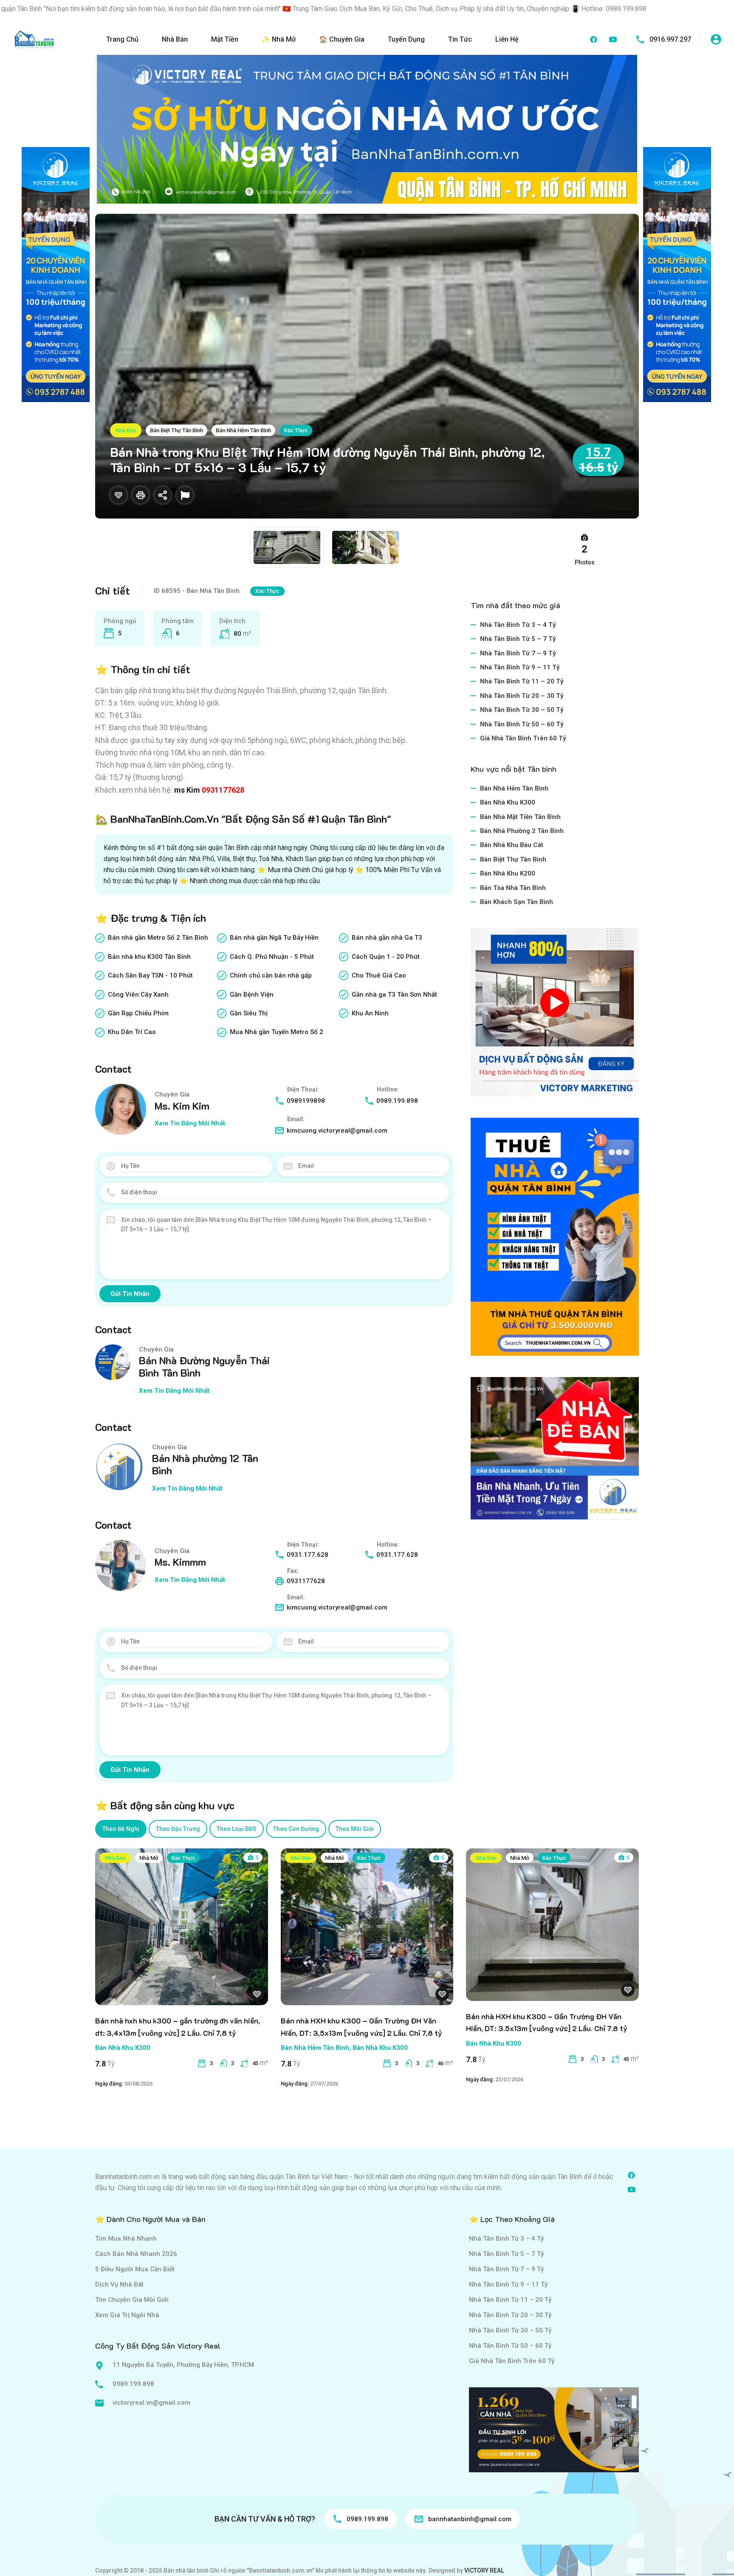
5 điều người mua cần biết (135, 2269)
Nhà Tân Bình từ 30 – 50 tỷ (522, 710)
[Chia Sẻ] (163, 495)
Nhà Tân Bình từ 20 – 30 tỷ (522, 696)
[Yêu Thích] (119, 495)
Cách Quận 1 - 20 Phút (386, 957)
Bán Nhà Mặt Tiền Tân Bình (520, 817)
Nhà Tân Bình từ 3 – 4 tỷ (518, 625)
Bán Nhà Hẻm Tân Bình (243, 430)
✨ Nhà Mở (279, 39)
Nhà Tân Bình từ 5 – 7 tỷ (518, 639)
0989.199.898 (397, 1101)
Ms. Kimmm (180, 1562)
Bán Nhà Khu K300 (508, 802)
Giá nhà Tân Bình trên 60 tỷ (523, 738)
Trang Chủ (122, 39)
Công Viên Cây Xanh (138, 995)
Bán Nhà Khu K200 (508, 873)
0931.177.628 (308, 1555)
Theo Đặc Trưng (178, 1829)
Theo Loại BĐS (237, 1829)
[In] (141, 495)
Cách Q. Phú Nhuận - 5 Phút (272, 957)
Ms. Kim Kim (182, 1106)
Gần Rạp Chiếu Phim (138, 1013)
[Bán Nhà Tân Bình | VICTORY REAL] (34, 39)
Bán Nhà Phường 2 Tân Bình (522, 831)
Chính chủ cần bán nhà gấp (271, 975)
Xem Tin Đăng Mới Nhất (190, 1123)
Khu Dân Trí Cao (132, 1032)
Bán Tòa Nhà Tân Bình (513, 888)
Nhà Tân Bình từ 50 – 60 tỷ (522, 724)
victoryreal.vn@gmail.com (151, 2403)
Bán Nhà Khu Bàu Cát (512, 845)
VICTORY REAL (484, 2570)
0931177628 (223, 790)
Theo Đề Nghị (121, 1829)
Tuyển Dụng (406, 39)
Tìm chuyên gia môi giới (132, 2300)
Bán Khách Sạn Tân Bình (517, 902)
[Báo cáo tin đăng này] (185, 495)
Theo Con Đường (296, 1829)
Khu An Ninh (370, 1013)
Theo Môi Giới (355, 1829)
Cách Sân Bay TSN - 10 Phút (150, 975)
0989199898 (306, 1101)
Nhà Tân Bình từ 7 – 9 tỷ (518, 653)
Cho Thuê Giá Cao (379, 975)
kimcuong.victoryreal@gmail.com (337, 1131)
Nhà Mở (149, 1858)
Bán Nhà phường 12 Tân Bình (205, 1464)
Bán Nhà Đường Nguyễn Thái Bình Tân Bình (204, 1366)
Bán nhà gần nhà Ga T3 (387, 938)
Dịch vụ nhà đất (119, 2284)
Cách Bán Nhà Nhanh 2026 (136, 2254)
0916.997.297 (670, 39)
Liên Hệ (507, 39)
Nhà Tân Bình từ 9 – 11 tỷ (520, 667)
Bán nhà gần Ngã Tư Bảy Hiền (274, 938)
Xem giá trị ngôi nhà (127, 2315)
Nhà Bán (175, 39)
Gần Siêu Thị (249, 1013)
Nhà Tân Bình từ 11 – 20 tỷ (522, 681)
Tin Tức (460, 39)
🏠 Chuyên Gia (342, 39)
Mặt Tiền (225, 39)
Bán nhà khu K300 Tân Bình (149, 957)
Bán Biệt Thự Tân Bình (176, 430)
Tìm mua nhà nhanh (126, 2239)
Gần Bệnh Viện (252, 995)
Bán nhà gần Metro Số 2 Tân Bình (158, 938)
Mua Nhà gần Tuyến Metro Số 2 (277, 1032)
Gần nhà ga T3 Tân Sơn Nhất (394, 995)
